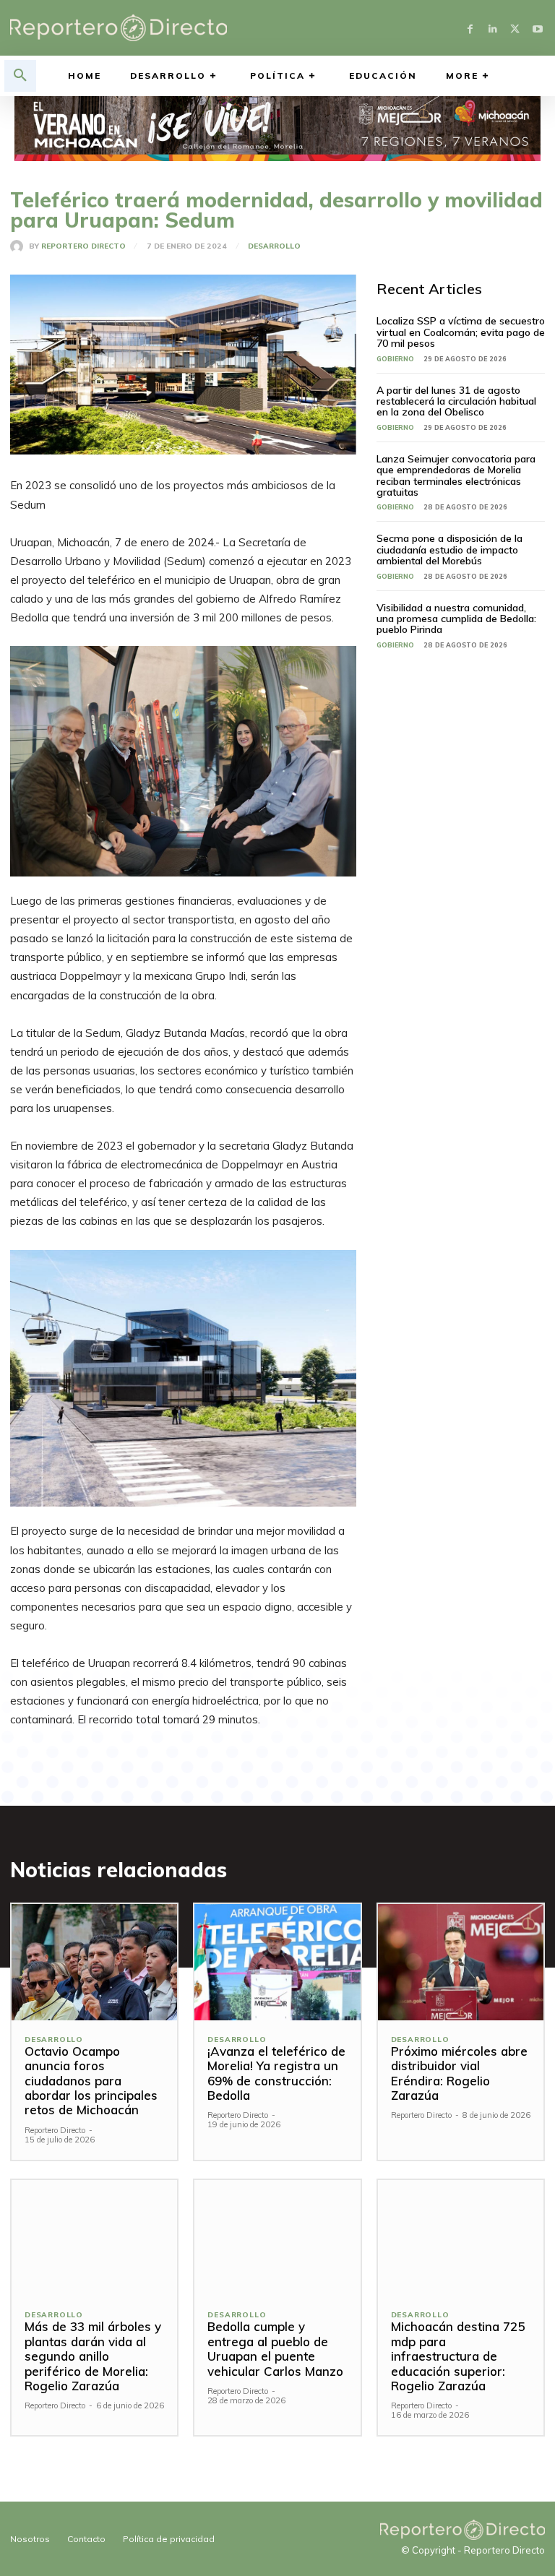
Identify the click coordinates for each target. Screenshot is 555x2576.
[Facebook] (470, 28)
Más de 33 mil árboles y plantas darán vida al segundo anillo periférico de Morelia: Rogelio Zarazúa (93, 2356)
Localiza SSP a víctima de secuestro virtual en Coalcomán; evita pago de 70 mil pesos (461, 332)
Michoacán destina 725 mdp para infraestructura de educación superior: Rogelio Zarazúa (458, 2356)
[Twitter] (515, 28)
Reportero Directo (83, 246)
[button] (20, 76)
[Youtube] (537, 28)
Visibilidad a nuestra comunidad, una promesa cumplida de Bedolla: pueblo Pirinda (456, 619)
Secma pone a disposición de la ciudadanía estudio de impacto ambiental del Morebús (449, 550)
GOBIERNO (395, 359)
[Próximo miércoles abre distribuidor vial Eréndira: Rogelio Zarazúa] (461, 1962)
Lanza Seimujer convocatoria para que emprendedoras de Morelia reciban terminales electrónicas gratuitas (456, 475)
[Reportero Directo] (20, 246)
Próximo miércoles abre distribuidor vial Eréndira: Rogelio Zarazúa (459, 2073)
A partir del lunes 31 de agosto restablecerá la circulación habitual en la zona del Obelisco (456, 401)
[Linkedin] (492, 28)
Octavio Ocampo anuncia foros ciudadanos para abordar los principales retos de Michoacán (91, 2081)
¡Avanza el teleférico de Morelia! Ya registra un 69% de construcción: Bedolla (276, 2073)
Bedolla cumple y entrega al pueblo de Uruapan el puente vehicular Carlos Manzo (275, 2348)
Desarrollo (274, 246)
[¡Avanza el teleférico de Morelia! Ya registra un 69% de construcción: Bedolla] (277, 1962)
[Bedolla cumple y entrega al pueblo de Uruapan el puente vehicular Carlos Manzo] (277, 2238)
